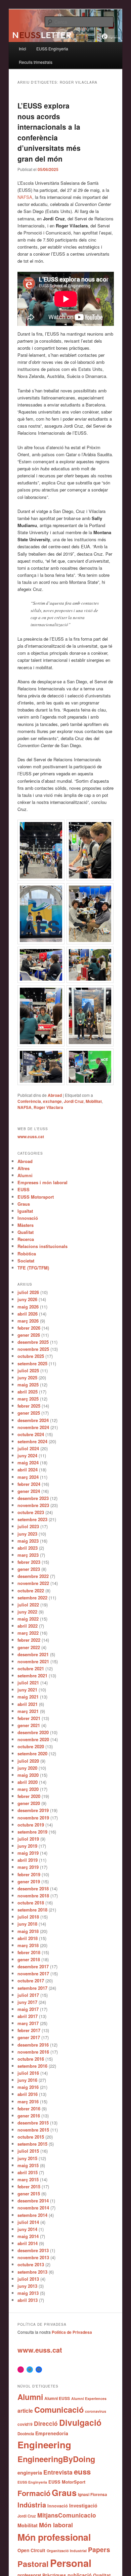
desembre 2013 (33, 2250)
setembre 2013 (32, 2272)
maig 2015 (28, 2165)
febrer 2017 (29, 2030)
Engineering (44, 2444)
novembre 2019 (33, 1818)
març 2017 (28, 2023)
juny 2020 (27, 1768)
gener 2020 (29, 1803)
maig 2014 (28, 2236)
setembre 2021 (32, 1676)
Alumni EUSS (57, 2398)
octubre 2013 (31, 2264)
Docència (26, 2434)
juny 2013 (27, 2286)
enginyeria (30, 2473)
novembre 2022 (33, 1583)
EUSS (24, 1189)
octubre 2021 (31, 1668)
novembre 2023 (33, 1505)
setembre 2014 (32, 2215)
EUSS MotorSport (67, 2482)
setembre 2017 (32, 1988)
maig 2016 (28, 2087)
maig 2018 (28, 1931)
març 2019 (28, 1867)
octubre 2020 (31, 1746)
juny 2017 (27, 2002)
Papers (99, 2549)
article (25, 2411)
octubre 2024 (31, 1434)
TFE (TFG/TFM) (33, 1268)
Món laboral (56, 2525)
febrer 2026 (29, 1328)
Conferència (29, 1101)
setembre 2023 (32, 1519)
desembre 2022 (33, 1576)
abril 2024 (28, 1470)
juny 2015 (27, 2158)
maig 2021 (28, 1697)
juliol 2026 (28, 1292)
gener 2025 (29, 1413)
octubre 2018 (31, 1903)
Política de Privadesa (72, 2332)
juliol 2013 (28, 2279)
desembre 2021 (33, 1654)
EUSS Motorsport (36, 1197)
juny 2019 (27, 1846)
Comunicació (59, 2409)
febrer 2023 (29, 1562)
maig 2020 (28, 1775)
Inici (23, 49)
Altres (24, 1168)
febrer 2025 (29, 1406)
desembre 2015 (33, 2123)
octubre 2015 (31, 2137)
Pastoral (33, 2564)
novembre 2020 (33, 1739)
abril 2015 (28, 2172)
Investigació (83, 2505)
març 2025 (28, 1399)
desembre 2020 (33, 1732)
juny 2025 (27, 1378)
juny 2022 (27, 1612)
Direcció (46, 2423)
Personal (71, 2563)
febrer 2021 (29, 1718)
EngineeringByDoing (56, 2459)
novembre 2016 (33, 2052)
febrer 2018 (29, 1952)
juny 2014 (27, 2229)
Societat (26, 1261)
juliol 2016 (28, 2073)
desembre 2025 (33, 1342)
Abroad (55, 1095)
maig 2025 (28, 1385)
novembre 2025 (33, 1349)
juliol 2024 (28, 1448)
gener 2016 (29, 2116)
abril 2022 (28, 1626)
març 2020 (28, 1789)
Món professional (54, 2537)
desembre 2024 (33, 1420)
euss (82, 2472)
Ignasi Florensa (93, 2495)
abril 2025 (28, 1392)
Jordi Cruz (74, 1101)
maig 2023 (28, 1541)
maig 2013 (28, 2293)
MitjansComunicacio (67, 2515)
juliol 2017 (28, 1995)
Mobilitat (94, 1101)
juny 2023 (27, 1534)
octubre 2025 (31, 1356)
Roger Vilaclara (48, 1107)
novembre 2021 (33, 1661)
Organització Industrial (67, 2551)
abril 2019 (28, 1860)
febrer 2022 (29, 1640)
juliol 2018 (28, 1917)
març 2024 (28, 1477)
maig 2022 (28, 1619)
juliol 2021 (28, 1683)
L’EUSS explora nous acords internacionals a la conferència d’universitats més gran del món (49, 132)
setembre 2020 (32, 1753)
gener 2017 (29, 2037)
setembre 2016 (32, 2066)
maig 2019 (28, 1853)
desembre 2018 (33, 1888)
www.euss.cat (31, 1136)
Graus (24, 1204)
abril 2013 (28, 2300)
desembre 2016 (33, 2045)
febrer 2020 (29, 1796)
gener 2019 (29, 1881)
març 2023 (28, 1555)
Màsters (26, 1225)
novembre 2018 (33, 1896)
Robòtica (27, 1254)
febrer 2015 (29, 2186)
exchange (52, 1101)
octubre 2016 (31, 2059)
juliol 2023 (28, 1526)
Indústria (32, 2505)
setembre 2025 (32, 1363)
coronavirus (96, 2411)
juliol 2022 (28, 1605)
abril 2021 (28, 1704)
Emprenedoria (52, 2433)
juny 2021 (27, 1690)
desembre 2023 (33, 1498)
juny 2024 (27, 1455)
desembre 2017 (33, 1966)
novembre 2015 (33, 2130)
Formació (34, 2493)
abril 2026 (28, 1314)
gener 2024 (29, 1491)
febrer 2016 (29, 2109)
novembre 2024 (33, 1427)
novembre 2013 (33, 2257)
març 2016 (28, 2101)
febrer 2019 (29, 1874)
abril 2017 (28, 2016)
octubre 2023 (31, 1512)
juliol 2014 (28, 2222)
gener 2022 (29, 1647)
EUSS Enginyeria (52, 49)
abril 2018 (28, 1938)
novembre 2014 (33, 2208)
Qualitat (26, 1232)
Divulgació (80, 2422)
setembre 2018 (32, 1910)
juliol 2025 (28, 1370)
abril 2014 (28, 2243)
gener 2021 (29, 1725)
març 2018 (28, 1945)
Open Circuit (31, 2550)
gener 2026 (29, 1335)
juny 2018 (27, 1924)
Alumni (25, 1175)
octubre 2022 (31, 1591)
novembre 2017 (33, 1973)
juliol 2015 (28, 2151)
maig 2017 (28, 2009)
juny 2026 (27, 1299)
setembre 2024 (32, 1441)
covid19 (25, 2424)
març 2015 (28, 2179)
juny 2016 (27, 2080)
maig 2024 (28, 1463)
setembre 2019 (32, 1832)
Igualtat (25, 1211)
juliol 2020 (28, 1761)
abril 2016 (28, 2094)
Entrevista (58, 2472)
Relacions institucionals (42, 1246)
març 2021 (28, 1711)
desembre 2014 (33, 2201)
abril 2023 (28, 1548)
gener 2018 (29, 1959)
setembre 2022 (32, 1598)
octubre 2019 (31, 1825)
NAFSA (25, 197)
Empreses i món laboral (42, 1182)
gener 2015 (29, 2194)
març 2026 (28, 1321)
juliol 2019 (28, 1839)
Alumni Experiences (89, 2398)
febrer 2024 (29, 1484)
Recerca (26, 1239)
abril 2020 (28, 1782)
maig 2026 (28, 1307)
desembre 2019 (33, 1810)
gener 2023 (29, 1569)
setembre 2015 (32, 2144)
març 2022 (28, 1633)
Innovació (28, 1218)
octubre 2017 (31, 1981)
